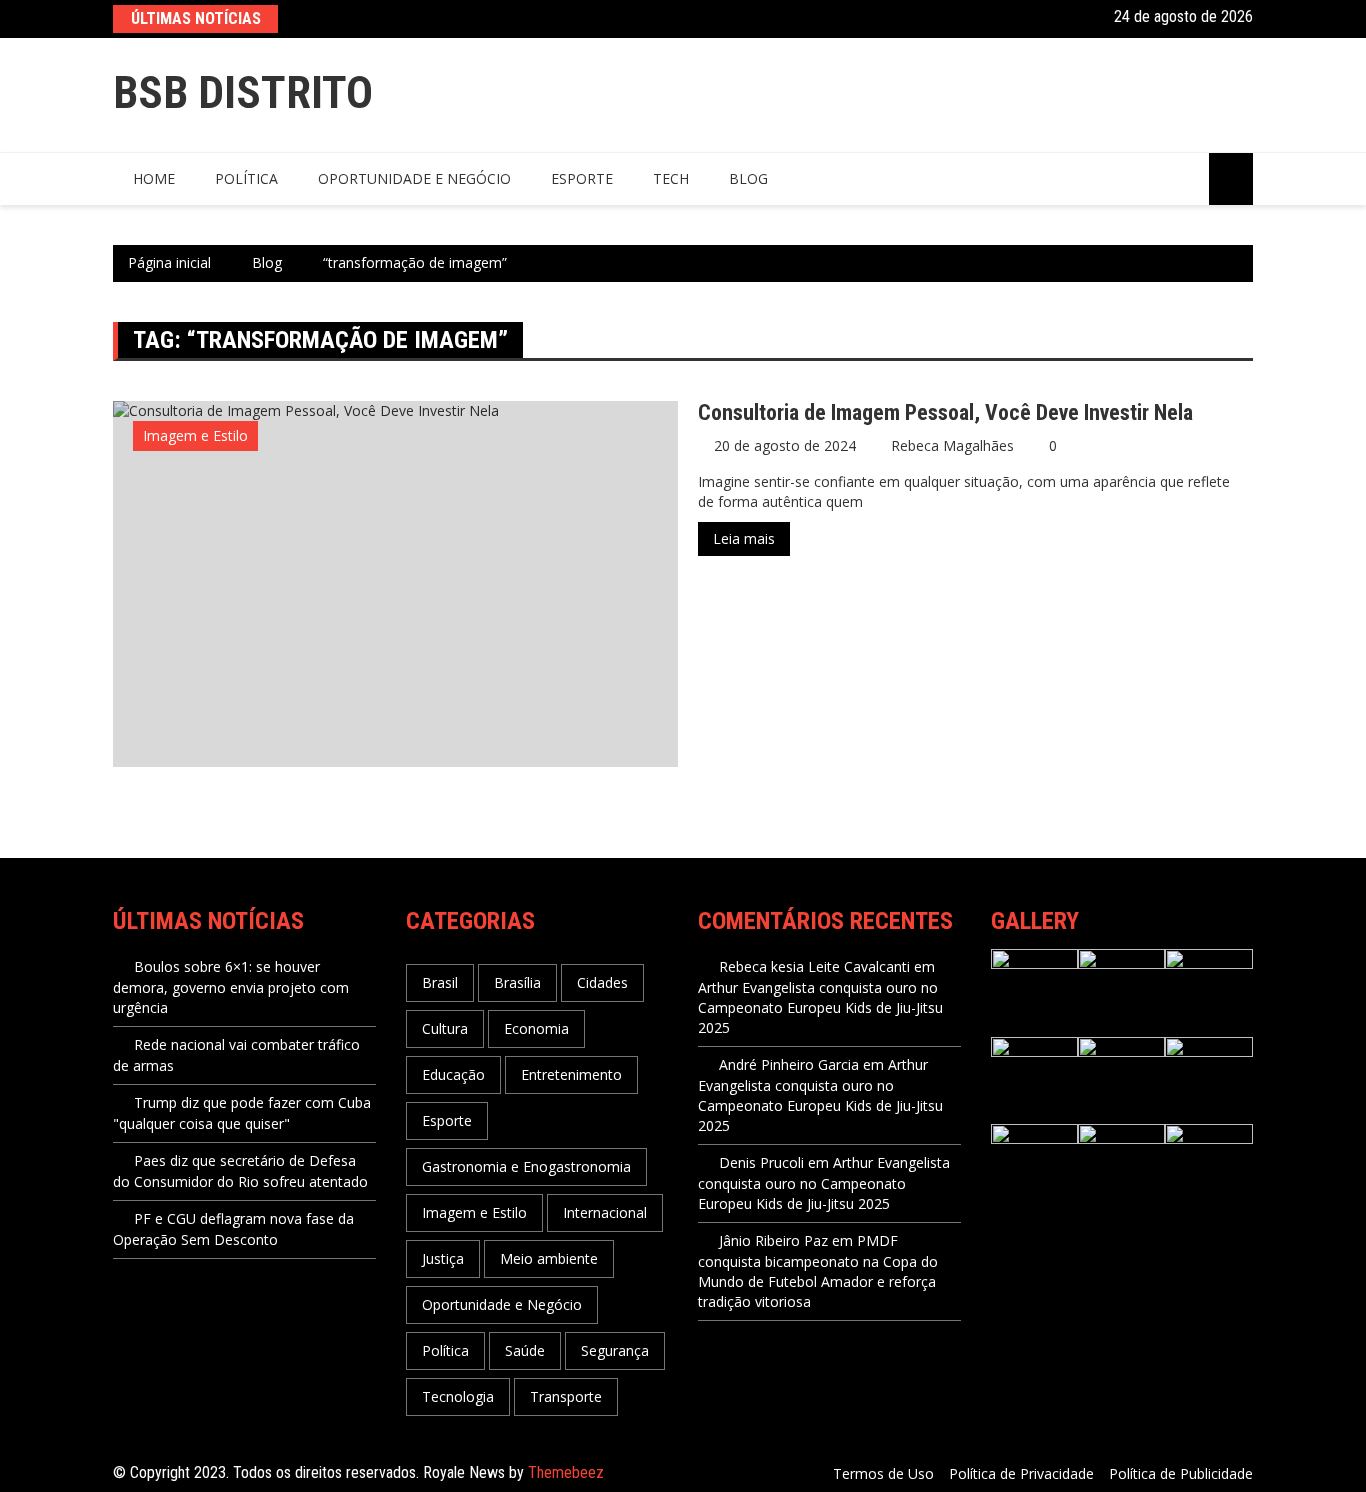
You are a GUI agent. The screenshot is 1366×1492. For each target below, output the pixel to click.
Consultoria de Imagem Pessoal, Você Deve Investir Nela (945, 412)
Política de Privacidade (1021, 1473)
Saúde (525, 1350)
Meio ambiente (549, 1258)
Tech (671, 178)
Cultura (445, 1028)
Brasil (440, 982)
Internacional (605, 1212)
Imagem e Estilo (195, 435)
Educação (453, 1074)
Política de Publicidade (1181, 1473)
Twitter (1036, 17)
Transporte (566, 1396)
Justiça (443, 1258)
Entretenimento (571, 1074)
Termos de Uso (883, 1473)
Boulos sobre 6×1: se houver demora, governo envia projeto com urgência (231, 987)
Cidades (602, 982)
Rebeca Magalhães (952, 445)
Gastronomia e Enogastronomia (526, 1166)
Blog (748, 178)
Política (246, 178)
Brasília (517, 982)
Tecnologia (458, 1396)
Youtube (1088, 17)
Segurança (615, 1350)
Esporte (582, 178)
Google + (1062, 17)
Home (154, 178)
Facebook (1010, 17)
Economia (536, 1028)
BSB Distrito (243, 92)
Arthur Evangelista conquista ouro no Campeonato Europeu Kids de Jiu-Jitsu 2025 (820, 1007)
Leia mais (744, 538)
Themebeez (566, 1472)
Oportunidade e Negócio (414, 178)
